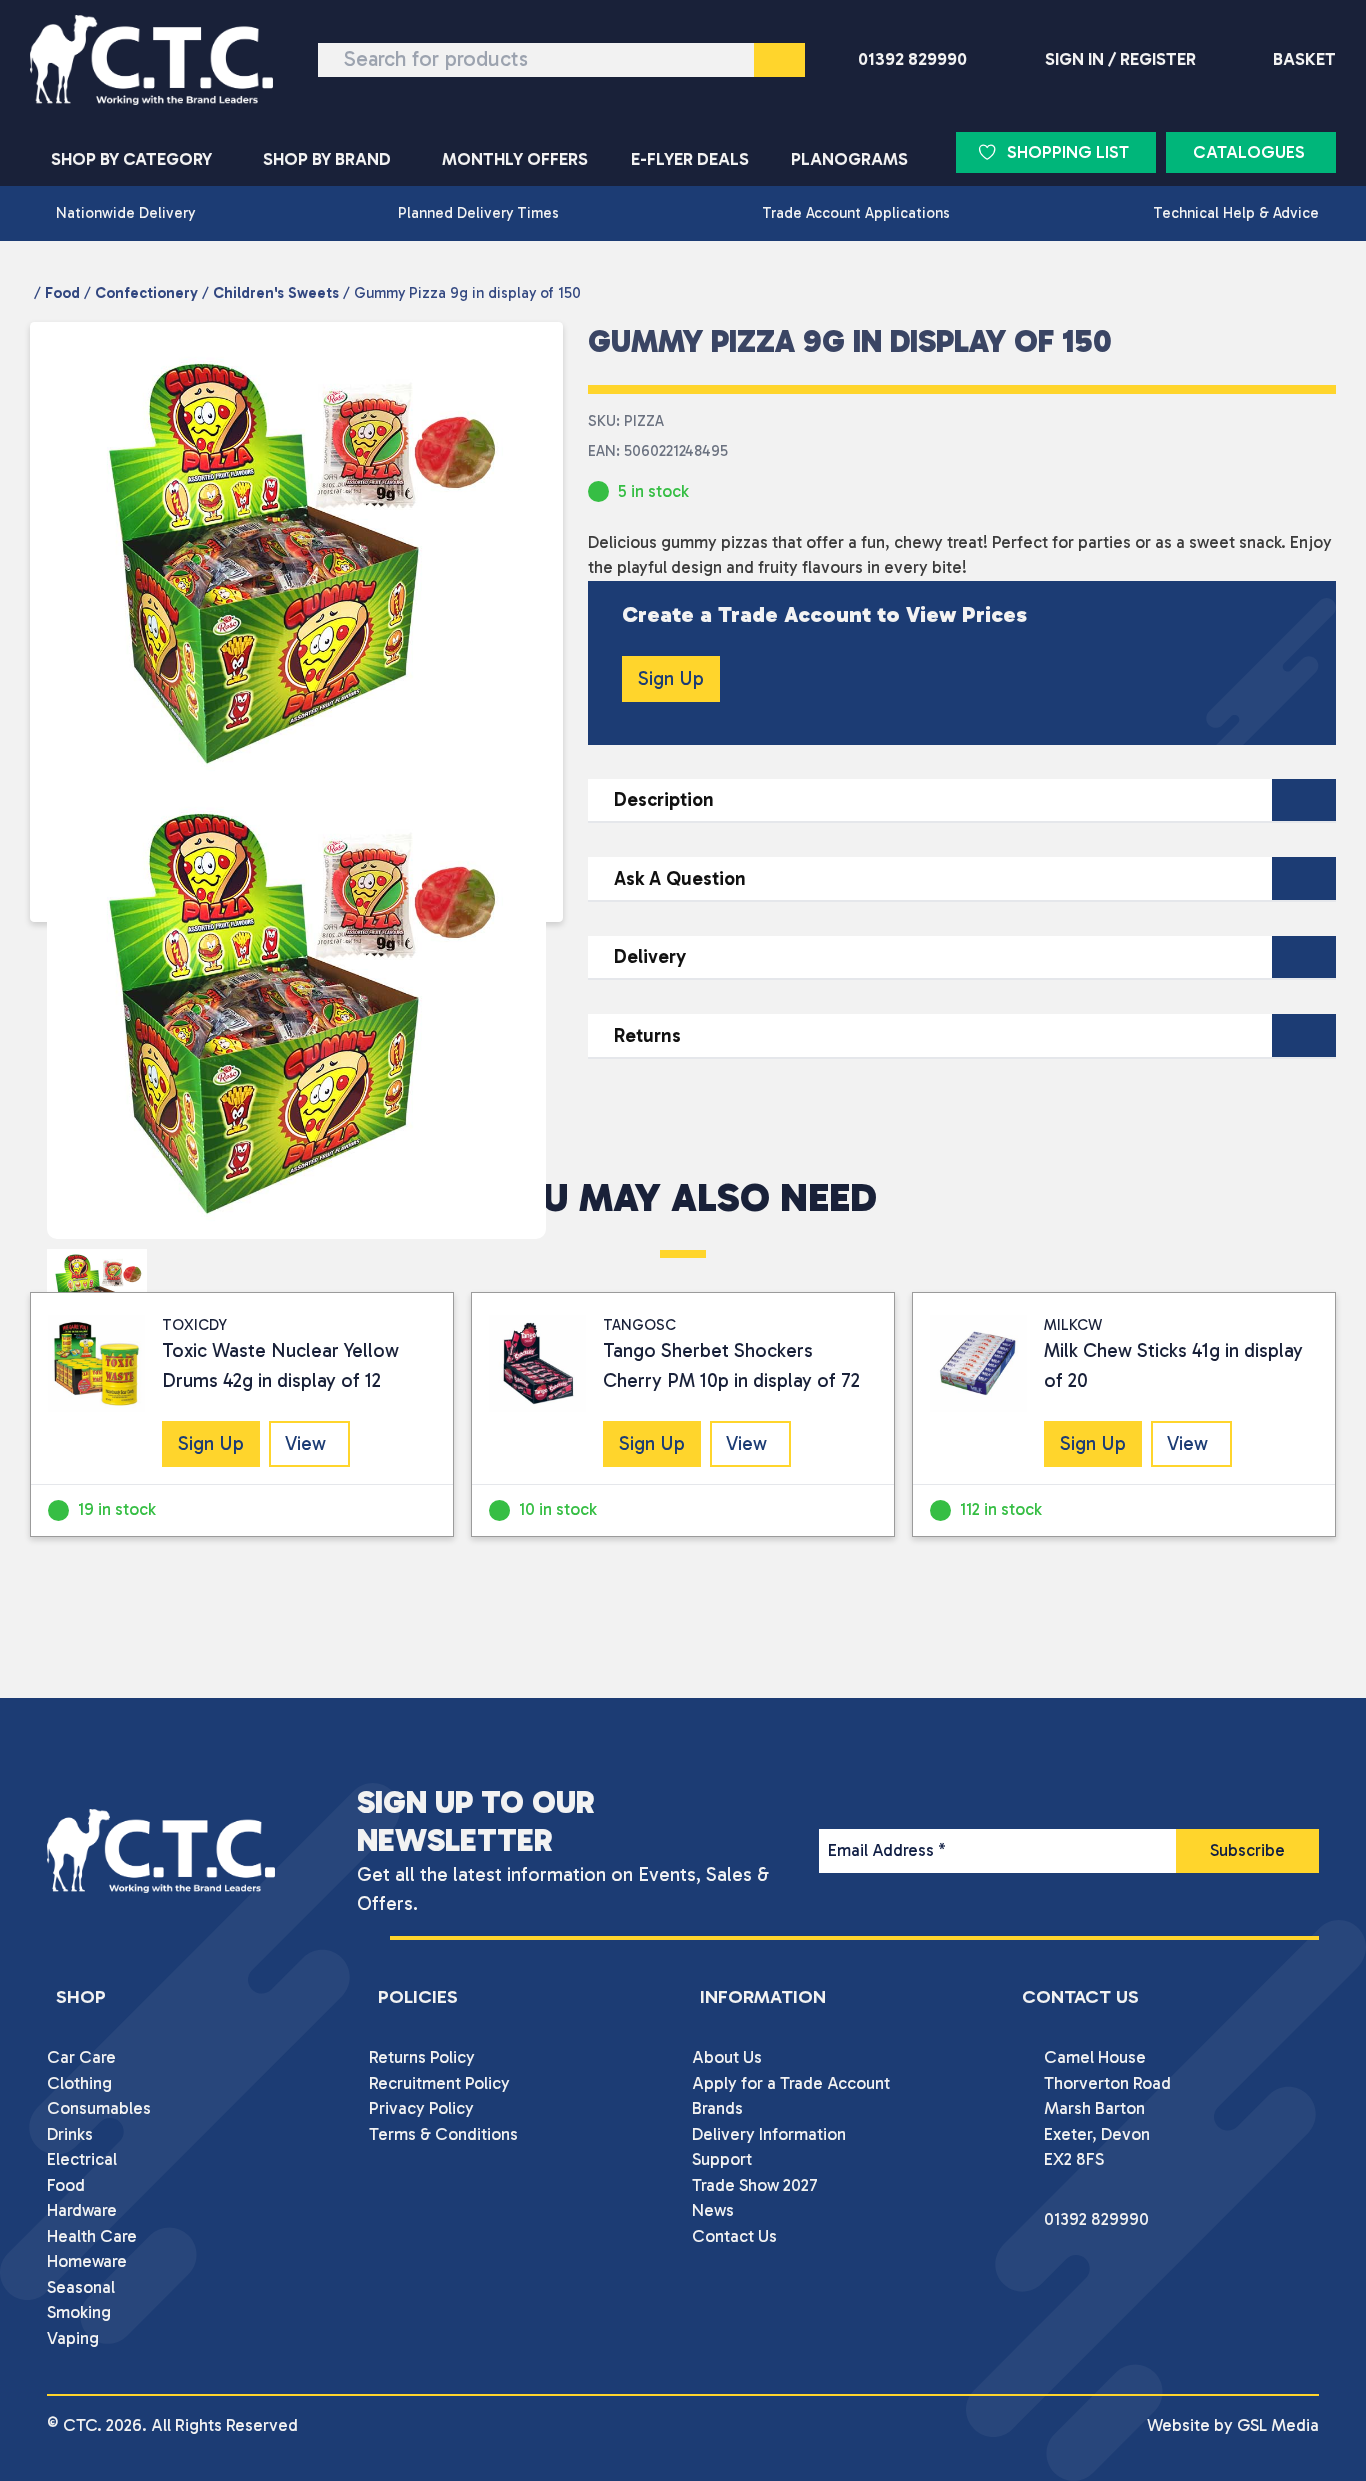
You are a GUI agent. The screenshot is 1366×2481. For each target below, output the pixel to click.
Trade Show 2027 (755, 2185)
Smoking (79, 2312)
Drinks (70, 2134)
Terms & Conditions (443, 2134)
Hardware (82, 2210)
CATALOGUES (1249, 152)
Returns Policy (422, 2057)
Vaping (73, 2338)
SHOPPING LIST (1068, 152)
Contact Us (734, 2236)
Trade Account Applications (856, 213)
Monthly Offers (515, 159)
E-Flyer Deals (690, 159)
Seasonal (81, 2287)
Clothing (79, 2083)
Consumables (99, 2108)
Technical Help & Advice (1236, 213)
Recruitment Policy (439, 2083)
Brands (717, 2108)
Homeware (87, 2261)
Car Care (81, 2057)
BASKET (1304, 59)
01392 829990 (912, 59)
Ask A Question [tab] (680, 878)
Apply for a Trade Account (791, 2083)
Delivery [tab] (650, 956)
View (305, 1443)
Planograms (849, 159)
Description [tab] (664, 799)
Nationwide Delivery (125, 213)
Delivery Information (769, 2134)
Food (62, 293)
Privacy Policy (421, 2108)
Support (722, 2159)
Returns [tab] (647, 1035)
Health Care (92, 2236)
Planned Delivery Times (478, 213)
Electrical (82, 2159)
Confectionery (146, 293)
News (713, 2210)
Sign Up (671, 678)
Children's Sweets (276, 293)
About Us (727, 2057)
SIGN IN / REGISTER (1120, 59)
